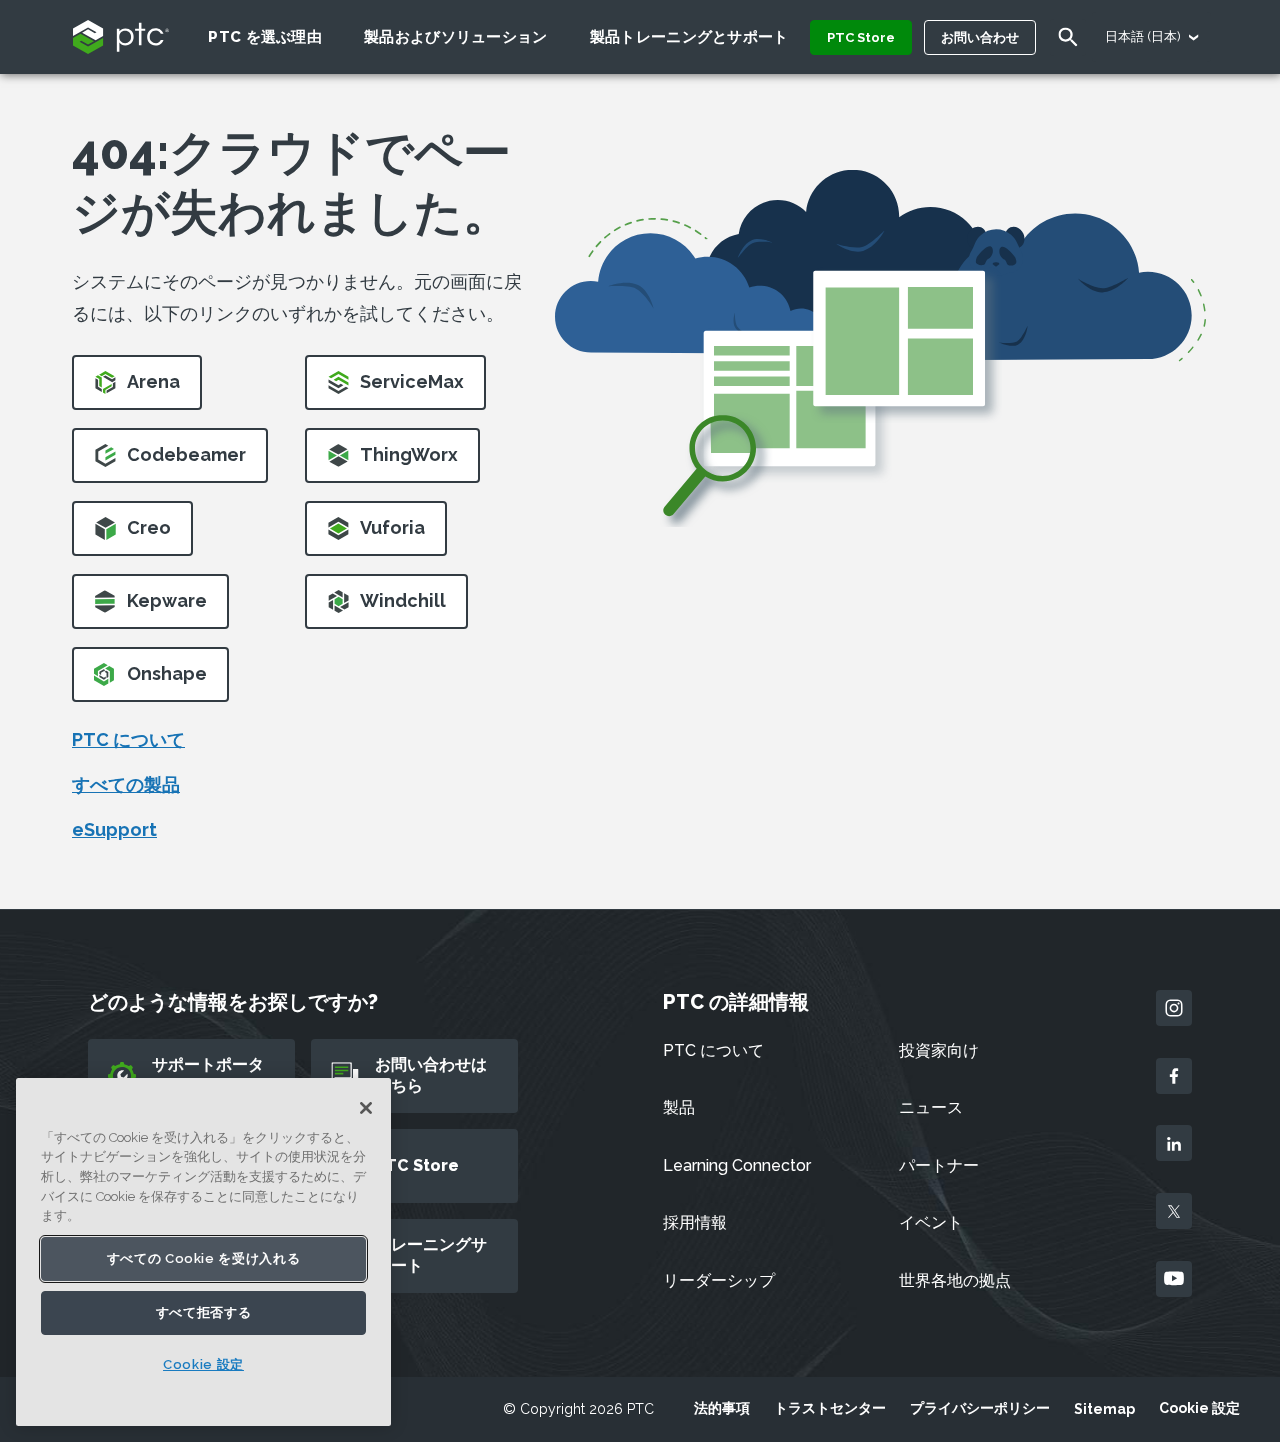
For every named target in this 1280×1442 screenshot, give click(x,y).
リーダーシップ (719, 1280)
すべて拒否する (204, 1311)
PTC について (128, 739)
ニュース (931, 1107)
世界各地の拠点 (955, 1280)
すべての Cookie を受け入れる (204, 1257)
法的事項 (722, 1408)
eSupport (114, 829)
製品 (679, 1107)
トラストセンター (830, 1408)
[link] (137, 388)
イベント (931, 1222)
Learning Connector (737, 1165)
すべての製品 (126, 784)
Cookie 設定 (1199, 1408)
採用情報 (695, 1222)
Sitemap (1104, 1409)
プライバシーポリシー (980, 1408)
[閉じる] (366, 1108)
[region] (203, 1252)
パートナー (939, 1165)
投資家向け (939, 1050)
